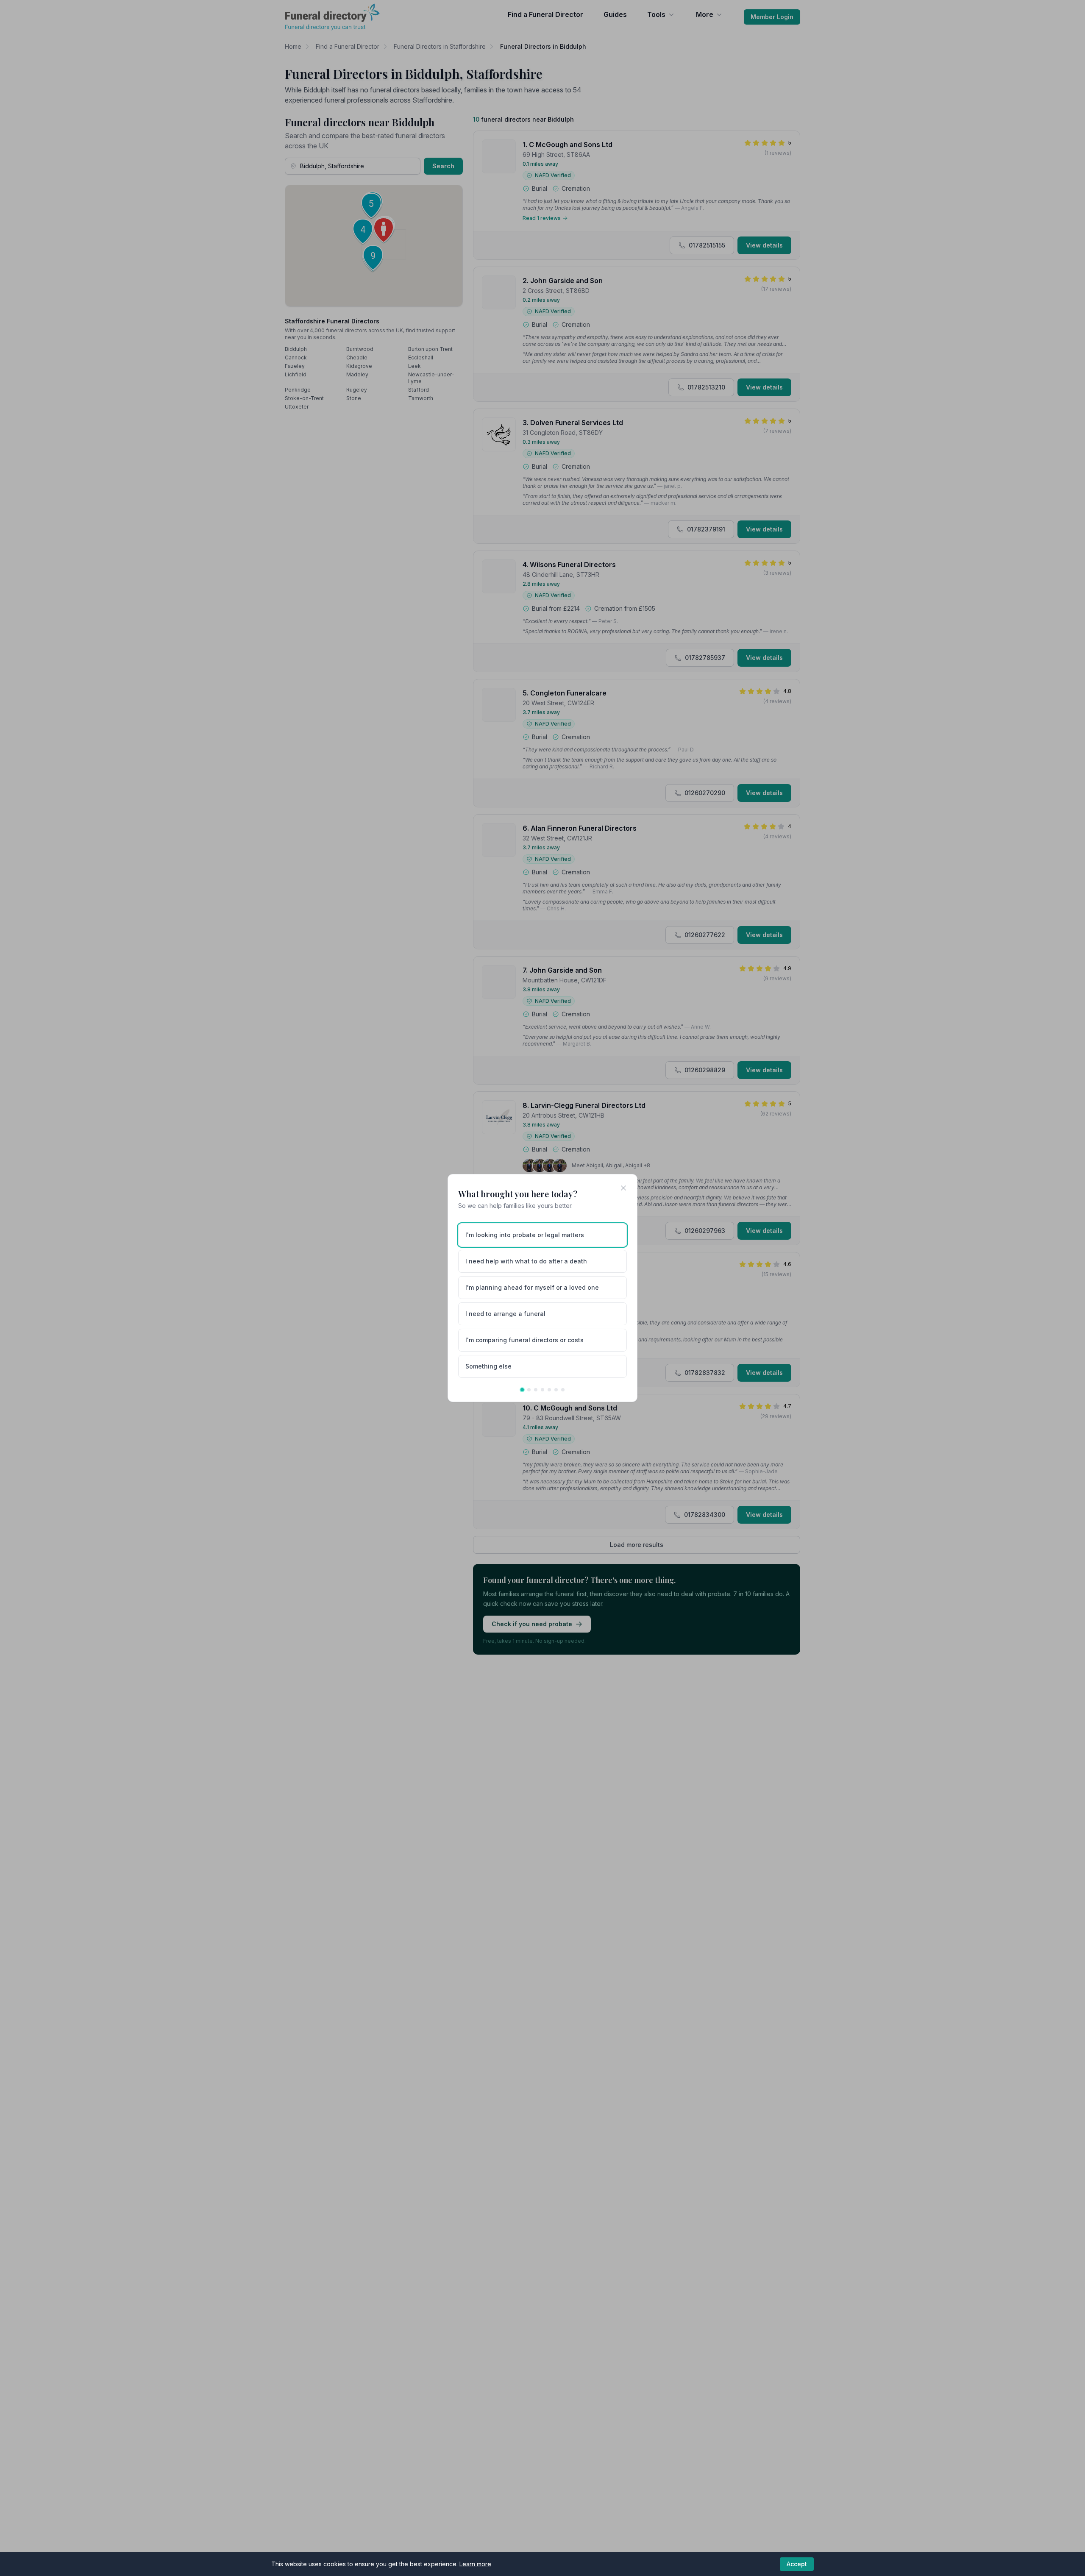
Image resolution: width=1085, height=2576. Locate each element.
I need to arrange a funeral (505, 1314)
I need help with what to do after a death (526, 1261)
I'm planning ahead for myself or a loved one (532, 1287)
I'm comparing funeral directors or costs (524, 1340)
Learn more (475, 2564)
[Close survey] (623, 1188)
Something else (488, 1366)
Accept (797, 2564)
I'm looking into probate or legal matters (525, 1235)
